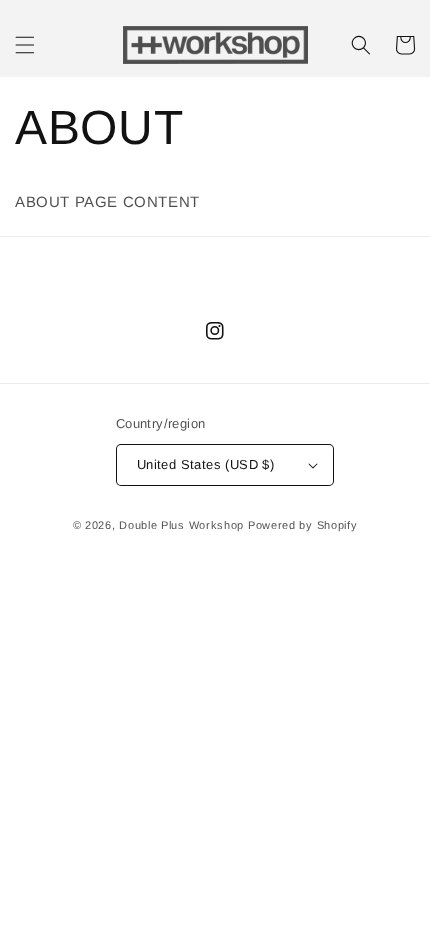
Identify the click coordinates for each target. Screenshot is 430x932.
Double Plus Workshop (181, 525)
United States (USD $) (205, 464)
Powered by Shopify (303, 525)
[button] (25, 45)
